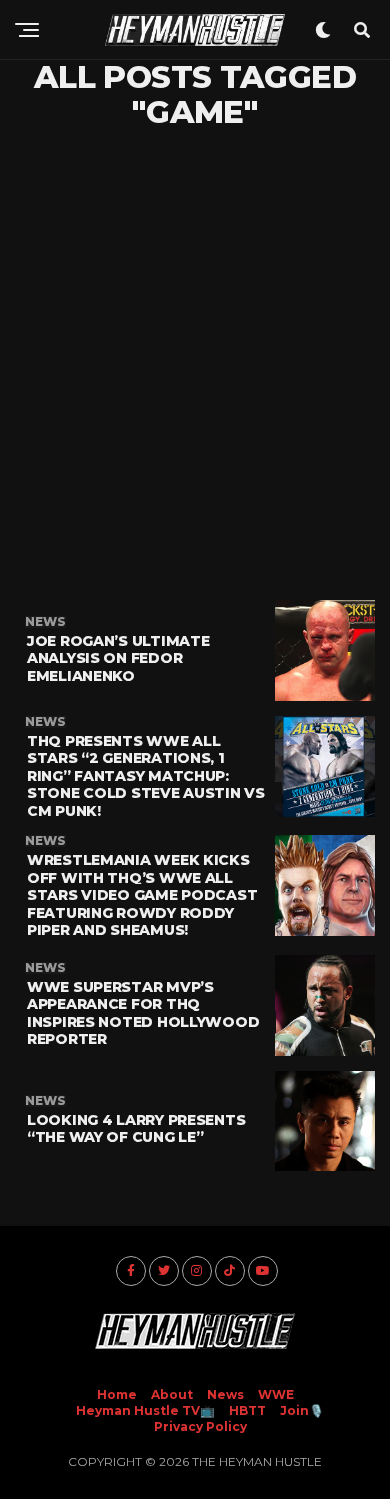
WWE (276, 1394)
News (225, 1394)
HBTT (247, 1410)
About (172, 1394)
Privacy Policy (200, 1426)
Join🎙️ (302, 1410)
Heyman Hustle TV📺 (145, 1410)
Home (117, 1394)
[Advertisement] (195, 365)
